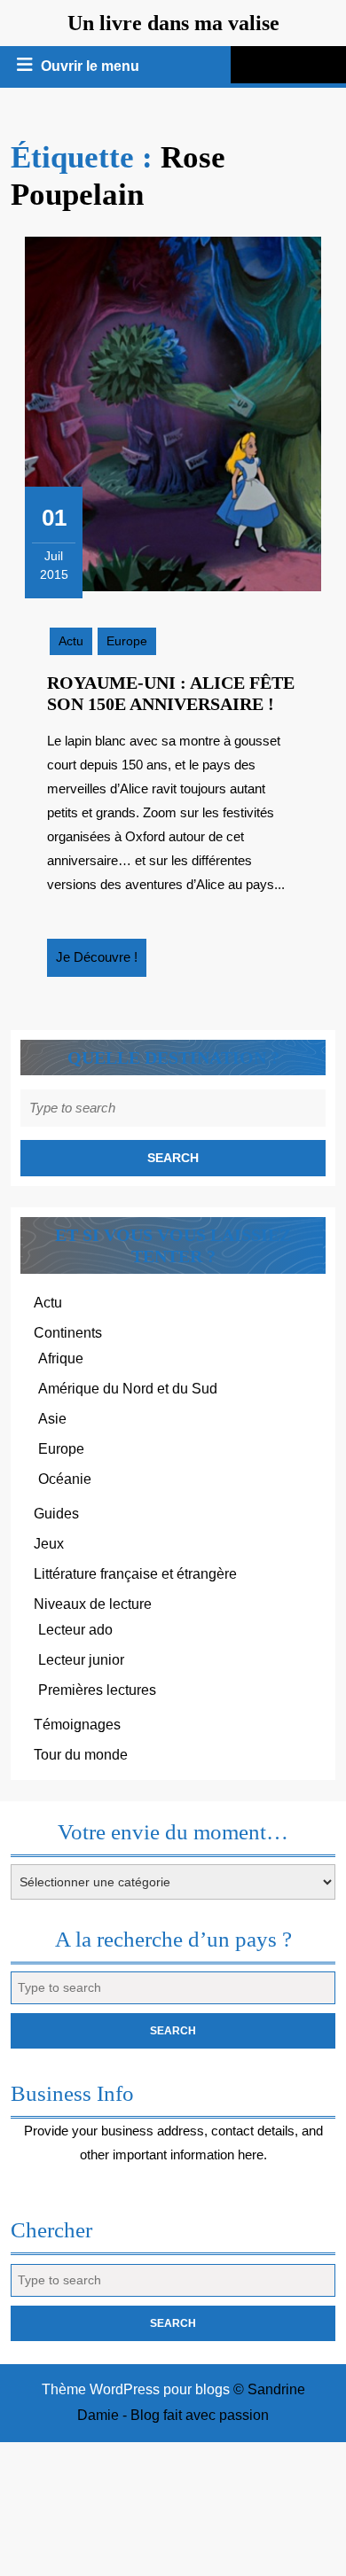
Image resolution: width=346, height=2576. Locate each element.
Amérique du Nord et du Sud (128, 1389)
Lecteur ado (75, 1630)
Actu (71, 641)
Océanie (65, 1479)
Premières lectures (97, 1690)
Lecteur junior (81, 1660)
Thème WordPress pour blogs (136, 2389)
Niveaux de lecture (93, 1604)
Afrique (61, 1358)
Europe (127, 641)
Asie (52, 1419)
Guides (56, 1514)
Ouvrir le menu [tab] (91, 68)
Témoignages (77, 1725)
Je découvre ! (101, 963)
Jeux (49, 1544)
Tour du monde (81, 1755)
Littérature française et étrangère (135, 1574)
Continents (68, 1333)
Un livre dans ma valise (173, 23)
